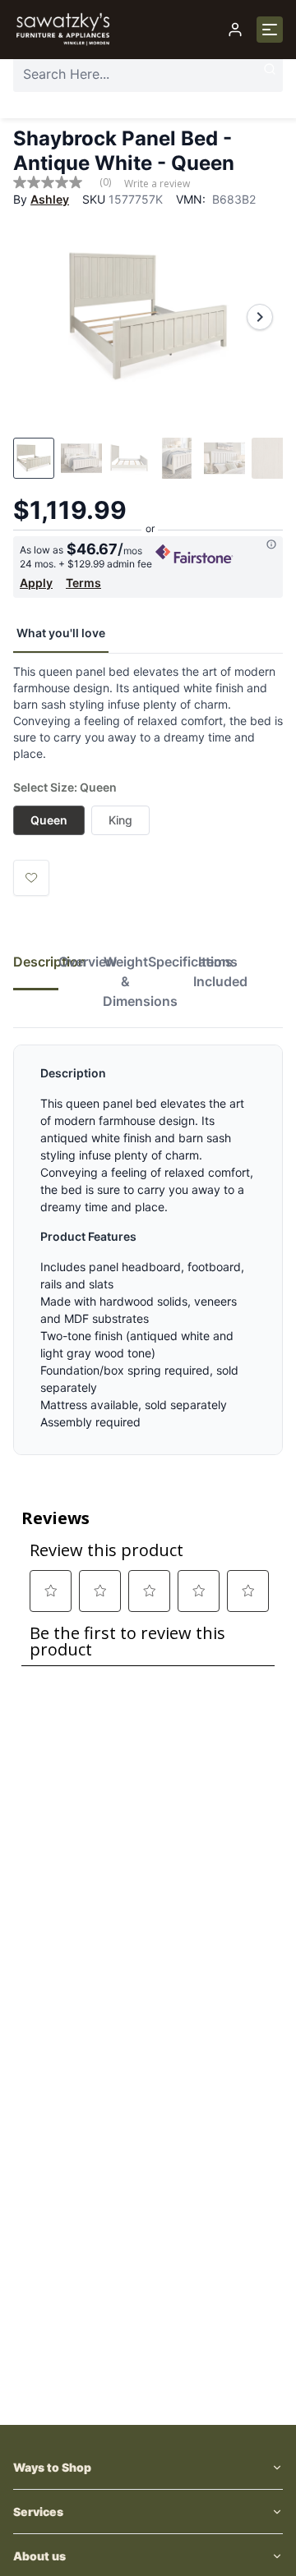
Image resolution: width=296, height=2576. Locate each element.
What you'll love (61, 633)
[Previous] (36, 317)
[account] (235, 30)
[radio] (49, 820)
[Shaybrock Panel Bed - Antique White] (148, 317)
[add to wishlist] (31, 878)
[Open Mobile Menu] (270, 30)
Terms (83, 583)
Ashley (50, 199)
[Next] (260, 317)
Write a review (157, 184)
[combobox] (148, 74)
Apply (36, 583)
